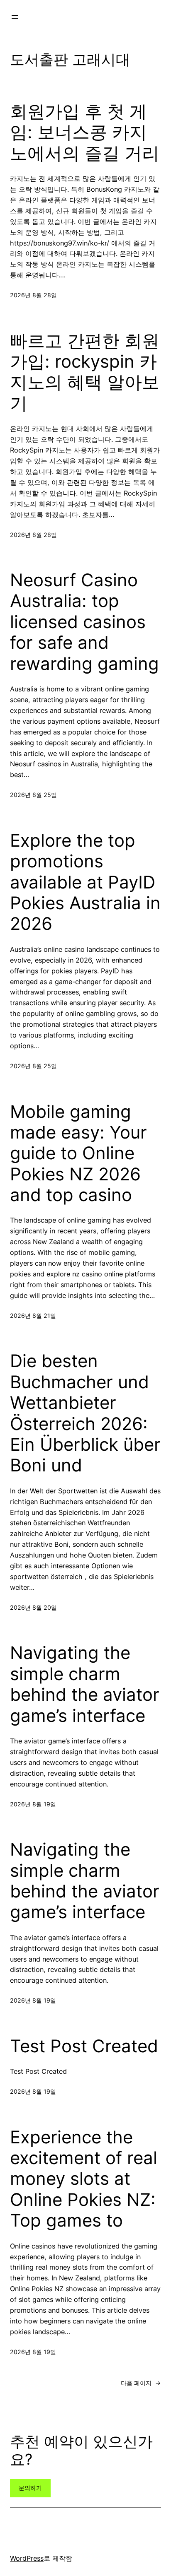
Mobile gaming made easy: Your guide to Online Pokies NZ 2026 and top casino (78, 1153)
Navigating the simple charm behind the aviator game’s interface (85, 1684)
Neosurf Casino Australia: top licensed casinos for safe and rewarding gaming (84, 622)
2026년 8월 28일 (33, 295)
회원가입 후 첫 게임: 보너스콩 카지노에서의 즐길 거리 (85, 132)
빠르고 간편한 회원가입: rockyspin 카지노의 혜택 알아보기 (85, 372)
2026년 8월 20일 (33, 1607)
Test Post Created (84, 2046)
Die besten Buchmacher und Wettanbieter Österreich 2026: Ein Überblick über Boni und (85, 1413)
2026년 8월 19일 (33, 1804)
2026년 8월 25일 (33, 795)
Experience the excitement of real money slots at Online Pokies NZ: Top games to (84, 2179)
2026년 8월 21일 (33, 1316)
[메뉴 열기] (15, 17)
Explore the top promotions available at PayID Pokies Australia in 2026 (85, 882)
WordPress (27, 2558)
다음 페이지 (141, 2383)
